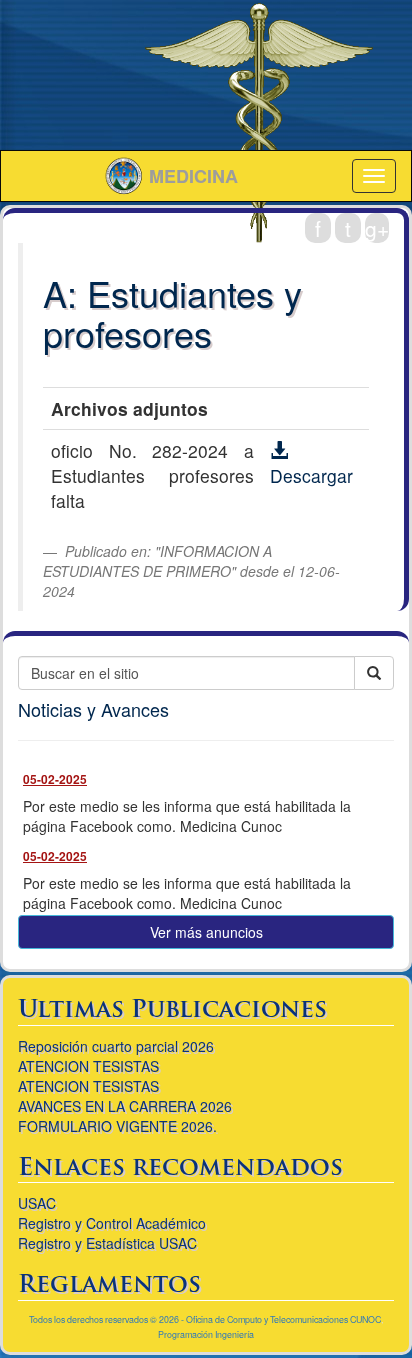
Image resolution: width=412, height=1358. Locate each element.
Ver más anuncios (206, 932)
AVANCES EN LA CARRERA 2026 (125, 1106)
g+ (377, 228)
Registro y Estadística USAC (107, 1243)
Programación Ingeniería (206, 1334)
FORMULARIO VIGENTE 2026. (117, 1126)
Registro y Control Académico (112, 1223)
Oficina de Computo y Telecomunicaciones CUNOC (283, 1319)
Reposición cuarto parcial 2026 (116, 1046)
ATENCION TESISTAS (88, 1066)
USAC (37, 1203)
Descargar (311, 475)
